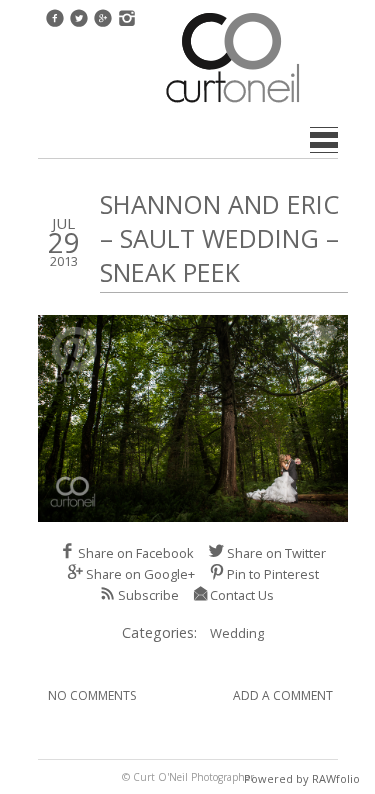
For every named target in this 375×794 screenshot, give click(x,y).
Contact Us (242, 595)
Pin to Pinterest (273, 574)
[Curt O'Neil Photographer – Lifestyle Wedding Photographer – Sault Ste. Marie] (233, 105)
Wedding (237, 633)
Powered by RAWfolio (302, 778)
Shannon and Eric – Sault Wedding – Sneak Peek (219, 238)
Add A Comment (283, 695)
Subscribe (148, 595)
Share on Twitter (276, 553)
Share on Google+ (140, 574)
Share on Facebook (136, 553)
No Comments (92, 695)
